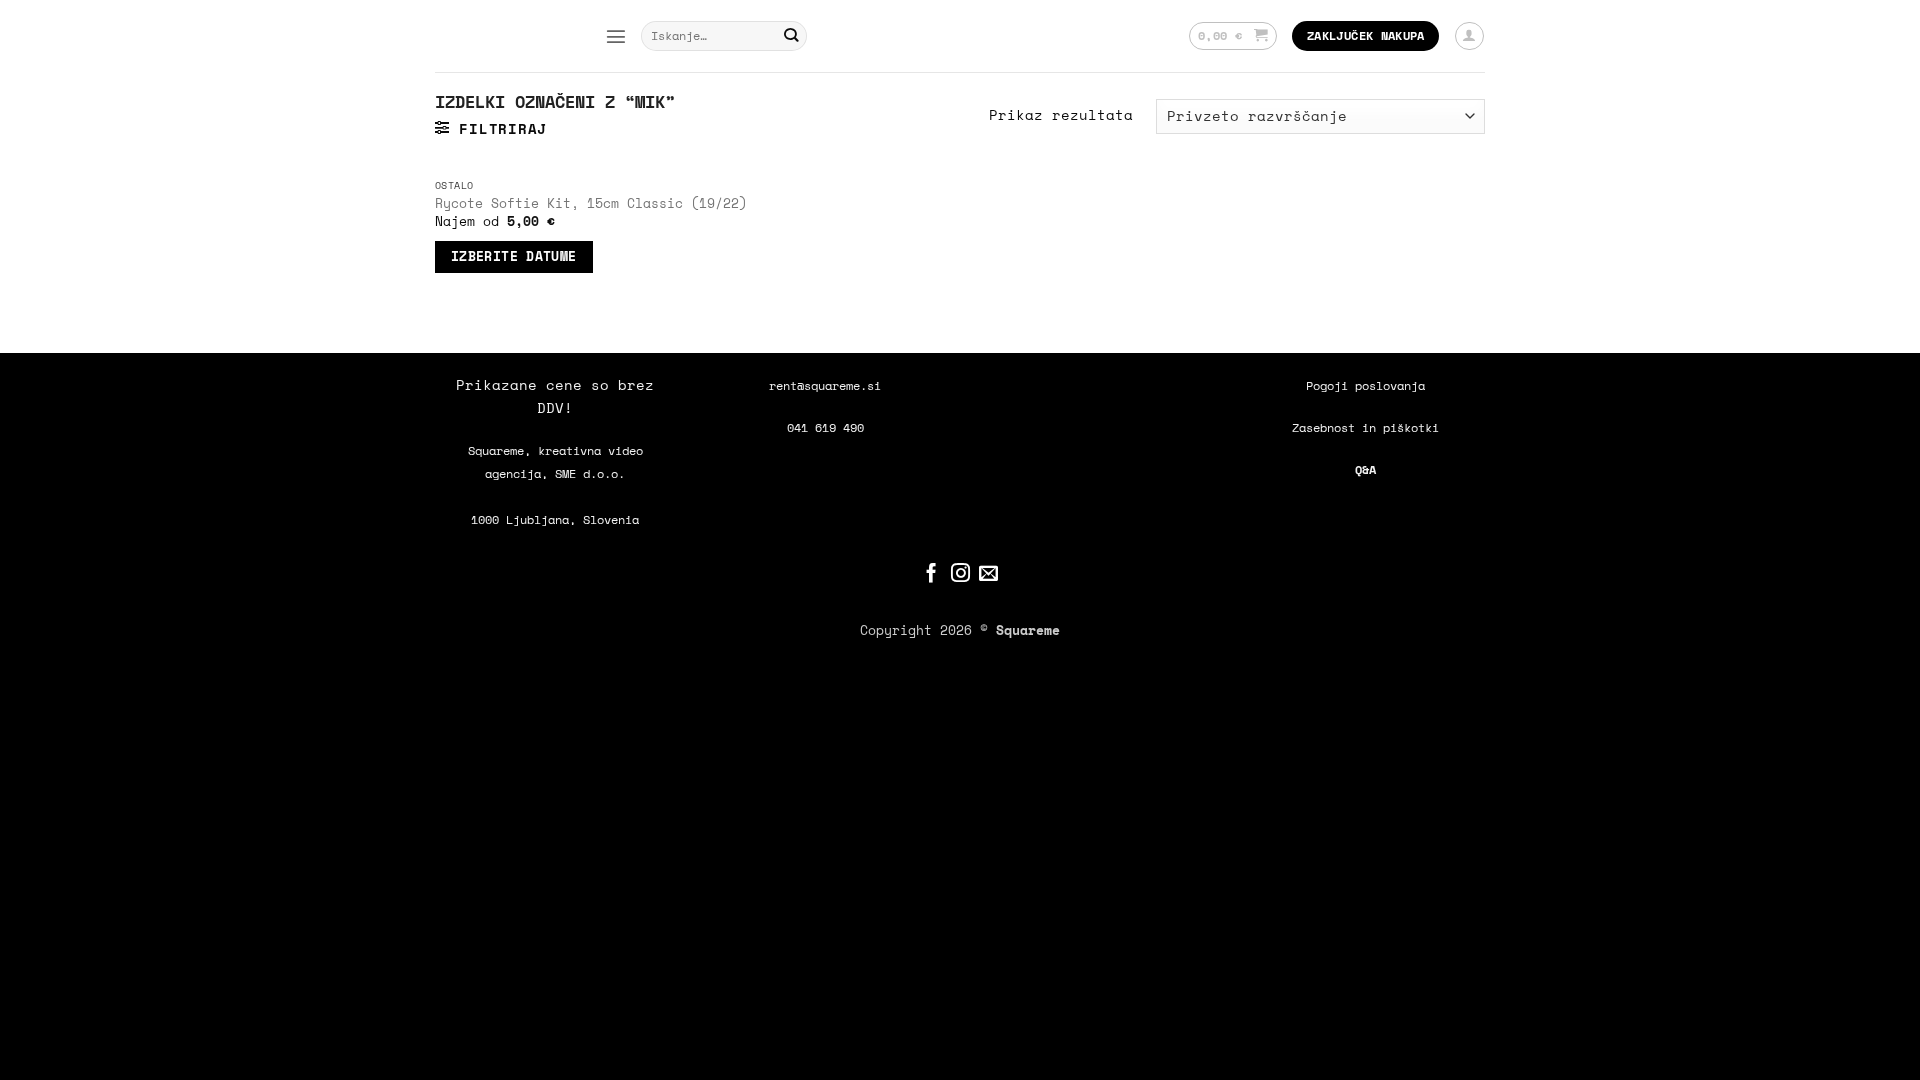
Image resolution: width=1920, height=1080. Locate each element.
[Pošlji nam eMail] (988, 574)
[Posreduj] (791, 36)
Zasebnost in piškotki (1365, 427)
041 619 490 (825, 427)
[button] (616, 36)
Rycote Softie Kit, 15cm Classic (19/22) (591, 203)
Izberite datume (514, 256)
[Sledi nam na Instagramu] (960, 574)
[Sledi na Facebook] (931, 574)
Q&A (1365, 469)
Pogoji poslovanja (1365, 385)
